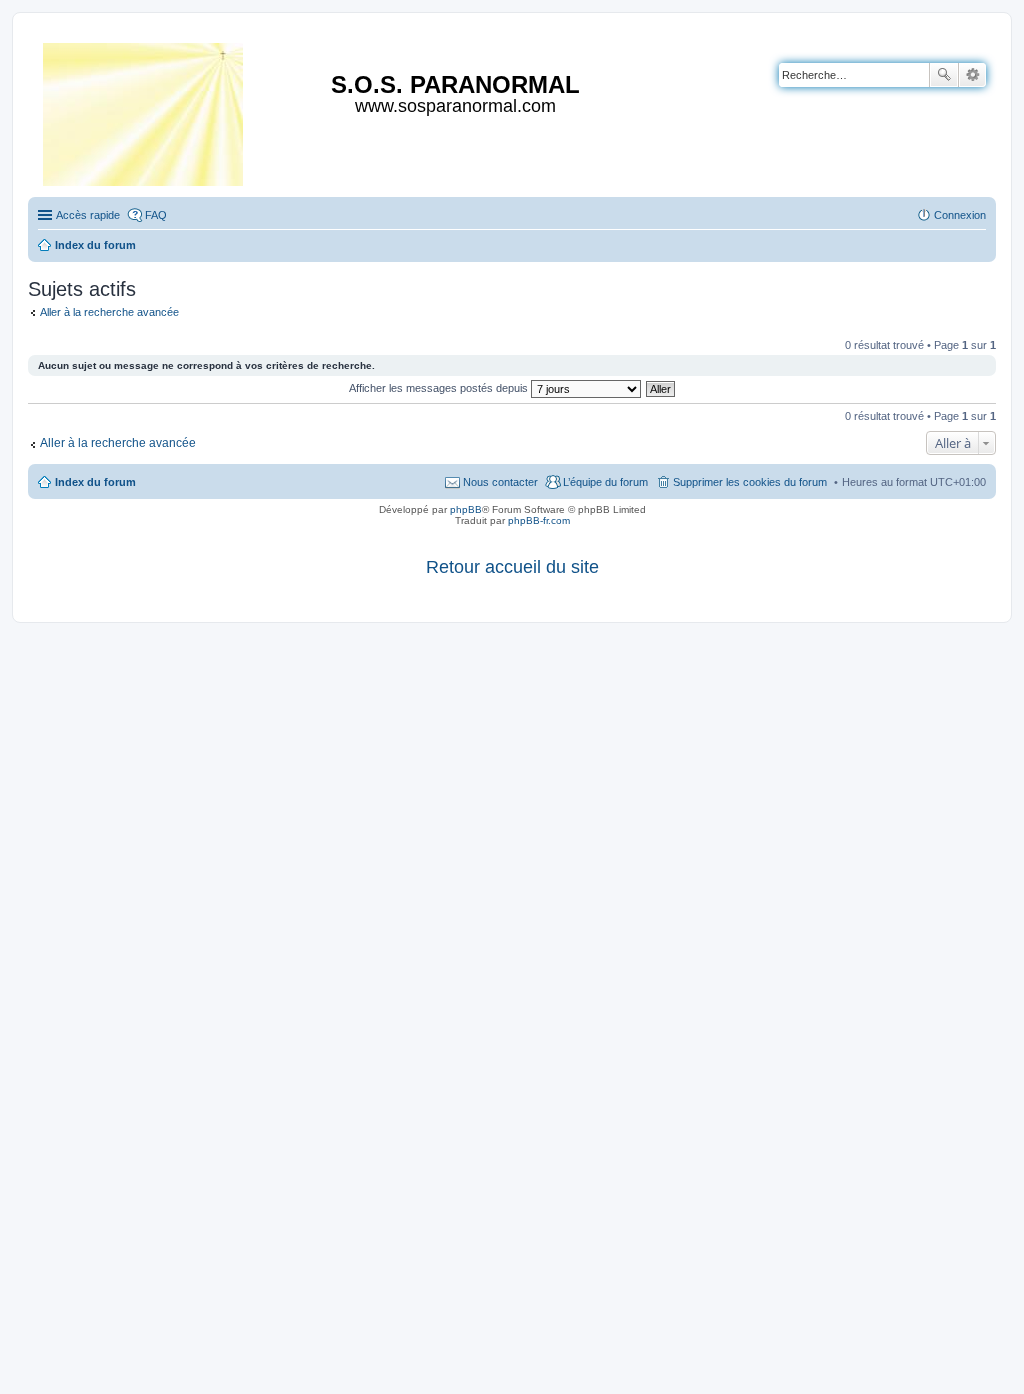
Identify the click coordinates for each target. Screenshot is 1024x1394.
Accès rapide (88, 215)
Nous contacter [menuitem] (500, 482)
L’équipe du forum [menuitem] (605, 482)
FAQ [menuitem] (156, 215)
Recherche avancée (972, 75)
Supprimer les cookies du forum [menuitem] (750, 482)
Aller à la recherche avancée (109, 312)
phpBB (466, 509)
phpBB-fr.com (539, 520)
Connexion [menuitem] (960, 215)
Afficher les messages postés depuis (440, 388)
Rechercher (944, 75)
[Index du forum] (144, 110)
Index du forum (95, 482)
